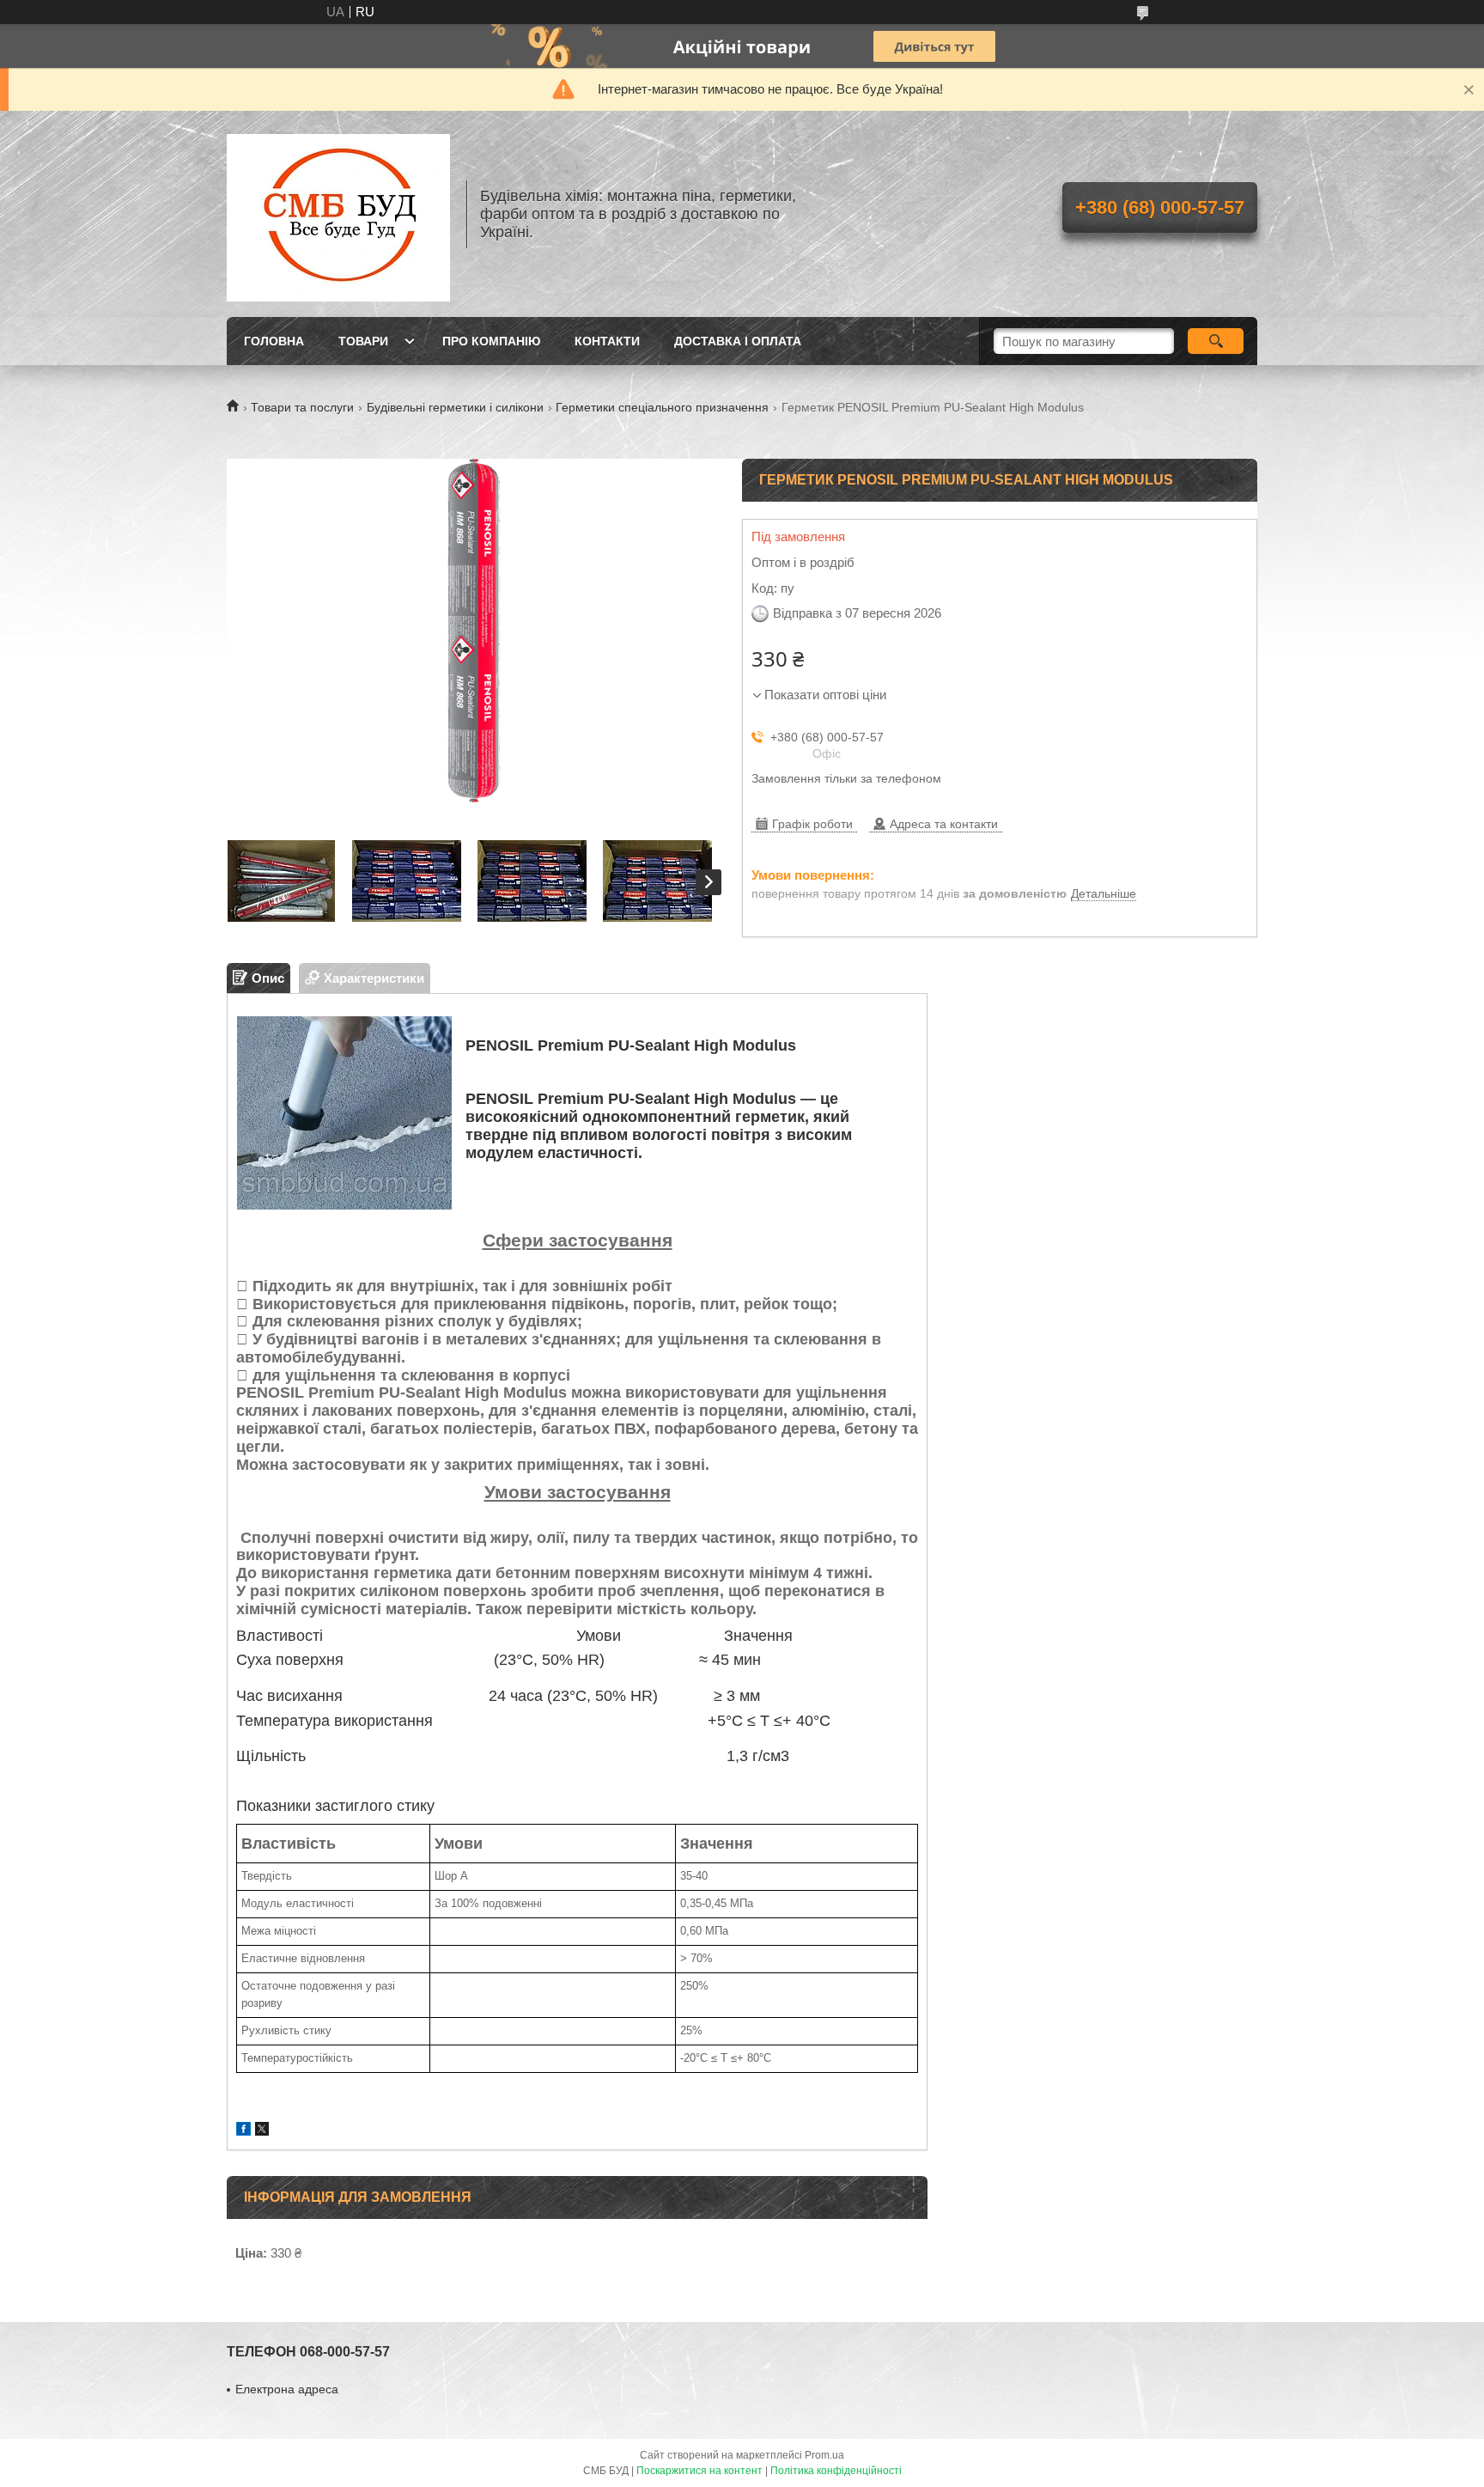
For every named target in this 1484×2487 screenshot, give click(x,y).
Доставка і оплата (738, 341)
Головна (274, 341)
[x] (262, 2131)
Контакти (607, 341)
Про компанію (491, 341)
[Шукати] (1216, 341)
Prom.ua (824, 2455)
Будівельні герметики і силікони (455, 407)
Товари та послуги (302, 407)
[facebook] (243, 2131)
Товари (363, 341)
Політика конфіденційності (836, 2471)
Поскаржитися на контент (699, 2471)
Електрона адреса (287, 2389)
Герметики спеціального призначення (662, 407)
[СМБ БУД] (338, 214)
